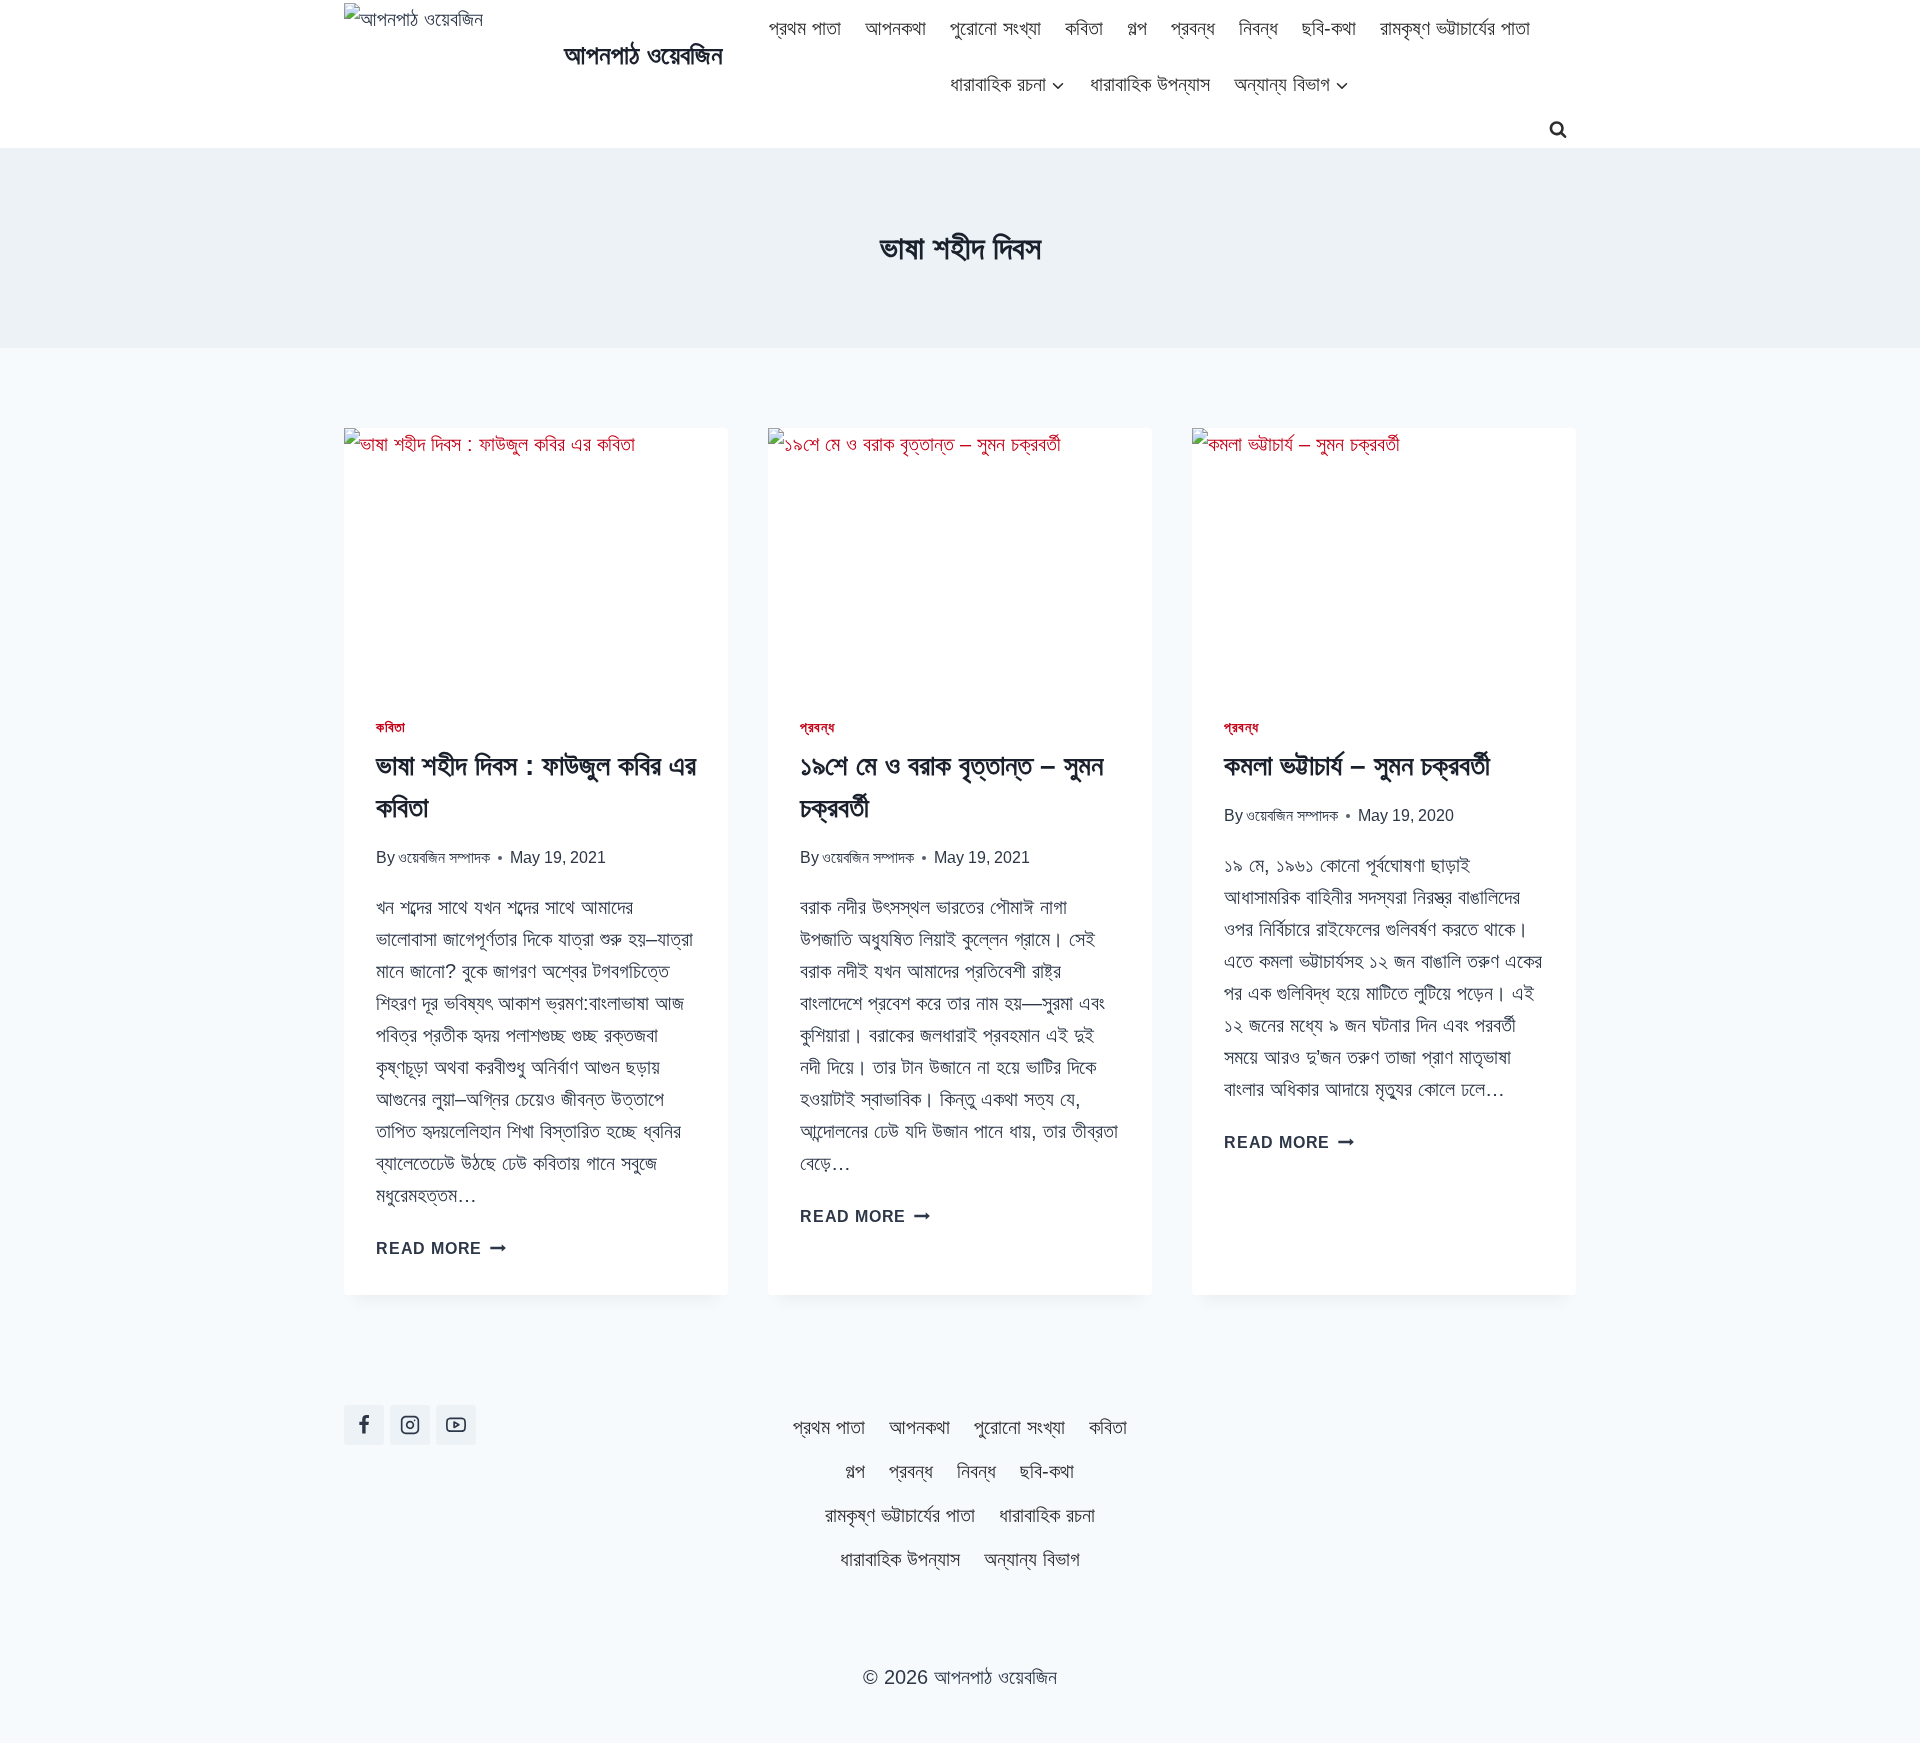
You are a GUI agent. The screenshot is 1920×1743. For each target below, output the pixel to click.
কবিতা (1084, 28)
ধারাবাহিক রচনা (1047, 1515)
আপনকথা (895, 28)
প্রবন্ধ (1193, 28)
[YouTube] (456, 1425)
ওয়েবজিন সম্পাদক (444, 857)
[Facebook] (364, 1425)
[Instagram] (410, 1425)
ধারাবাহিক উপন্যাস (1150, 84)
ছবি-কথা (1329, 28)
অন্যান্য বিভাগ (1032, 1559)
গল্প (1137, 28)
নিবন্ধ (1258, 28)
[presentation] (536, 556)
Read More (441, 1248)
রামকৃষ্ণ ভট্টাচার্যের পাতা (1455, 28)
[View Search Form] (1558, 130)
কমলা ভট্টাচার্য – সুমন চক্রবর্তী (1357, 765)
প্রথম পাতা (805, 28)
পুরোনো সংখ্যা (995, 28)
